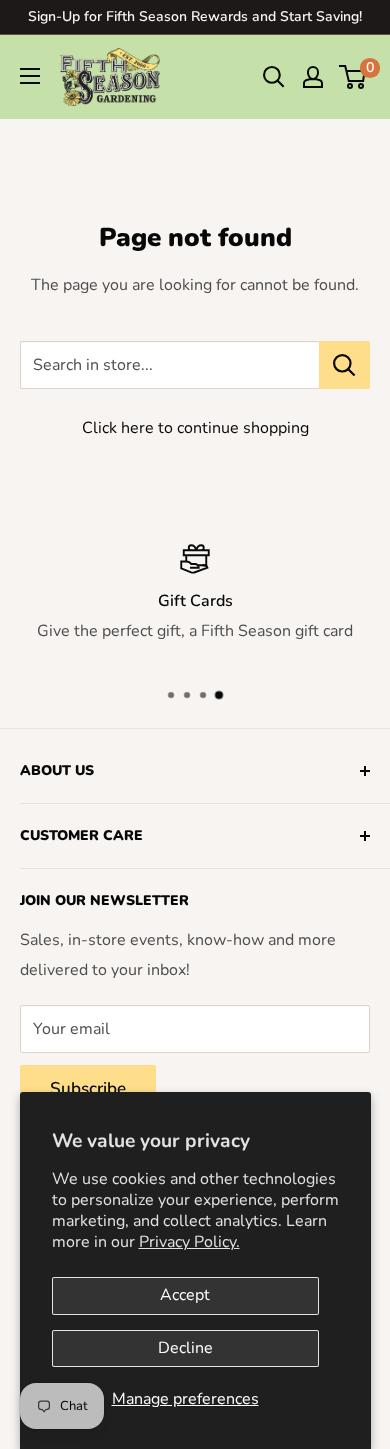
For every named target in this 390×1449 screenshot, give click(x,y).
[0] (353, 77)
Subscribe (88, 1088)
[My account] (313, 77)
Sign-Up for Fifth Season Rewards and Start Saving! (195, 16)
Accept (185, 1295)
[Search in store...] (344, 365)
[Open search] (274, 77)
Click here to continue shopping (195, 428)
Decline (185, 1348)
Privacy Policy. (189, 1242)
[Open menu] (30, 76)
